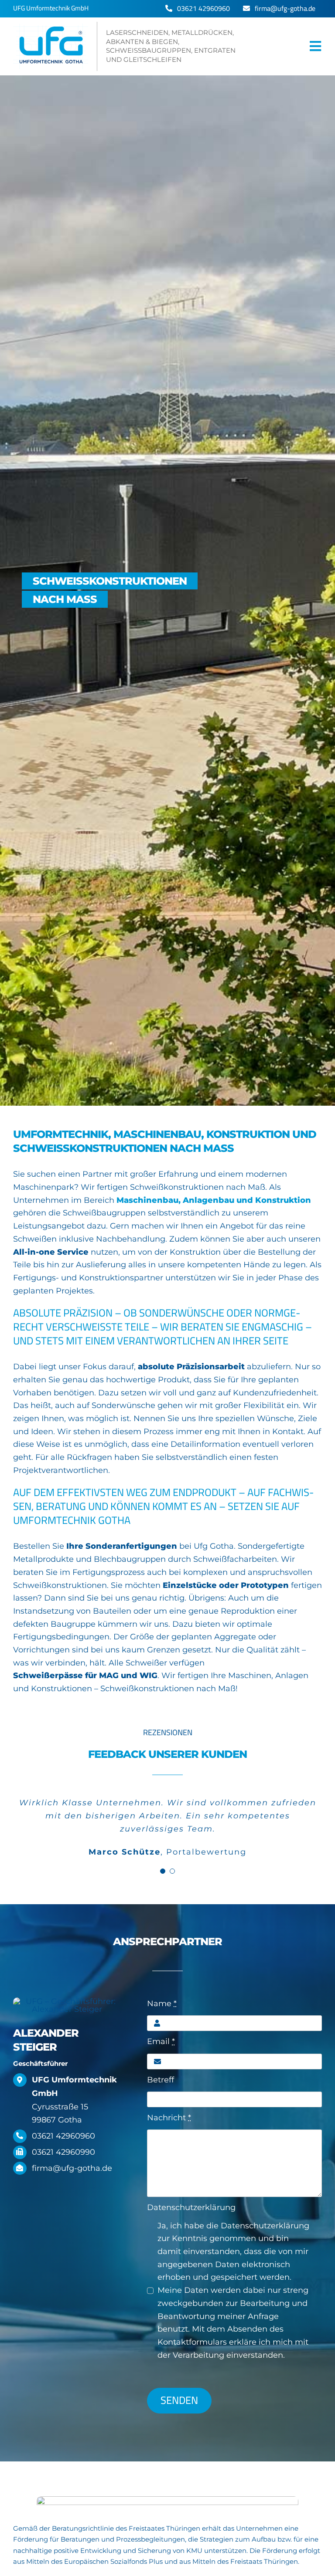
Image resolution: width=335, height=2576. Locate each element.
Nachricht (169, 2118)
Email (161, 2041)
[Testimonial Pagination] (163, 1871)
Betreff (161, 2080)
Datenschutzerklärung (191, 2207)
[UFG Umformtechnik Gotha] (132, 46)
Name (162, 2004)
